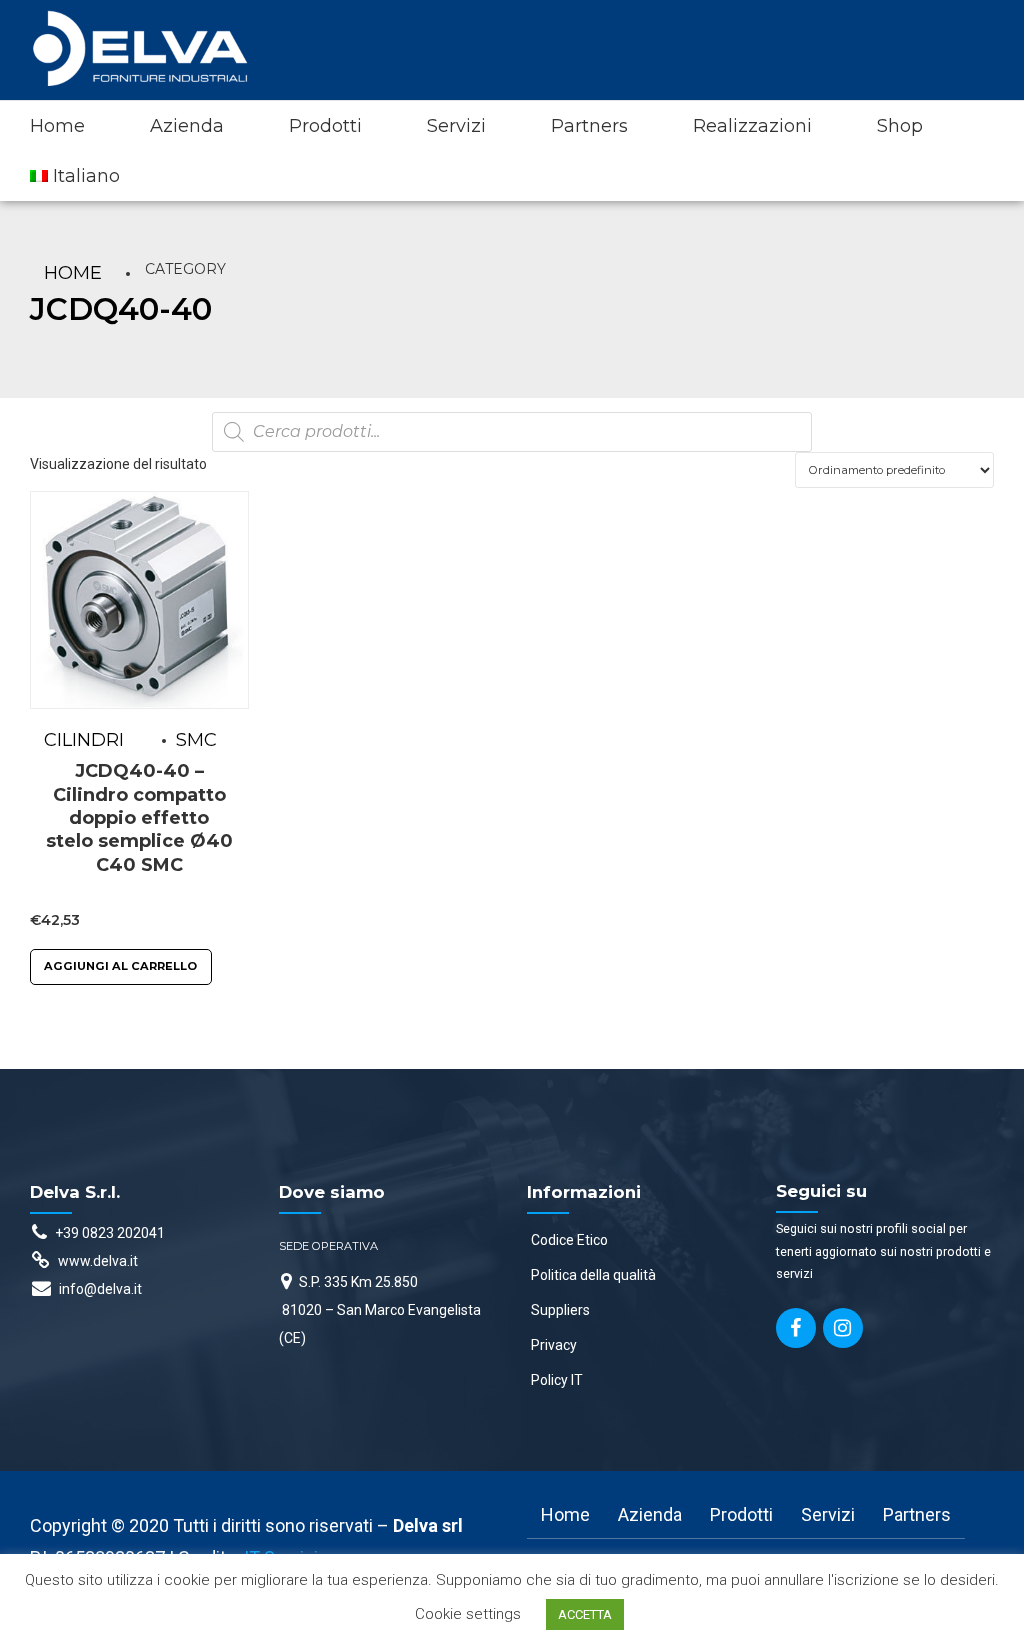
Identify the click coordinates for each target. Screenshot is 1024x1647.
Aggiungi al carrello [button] (120, 966)
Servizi (456, 126)
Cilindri (84, 740)
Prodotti (325, 126)
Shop (900, 126)
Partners (589, 126)
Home (57, 126)
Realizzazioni (752, 126)
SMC (196, 740)
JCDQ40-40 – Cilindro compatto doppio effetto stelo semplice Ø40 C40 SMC (139, 818)
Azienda (187, 126)
